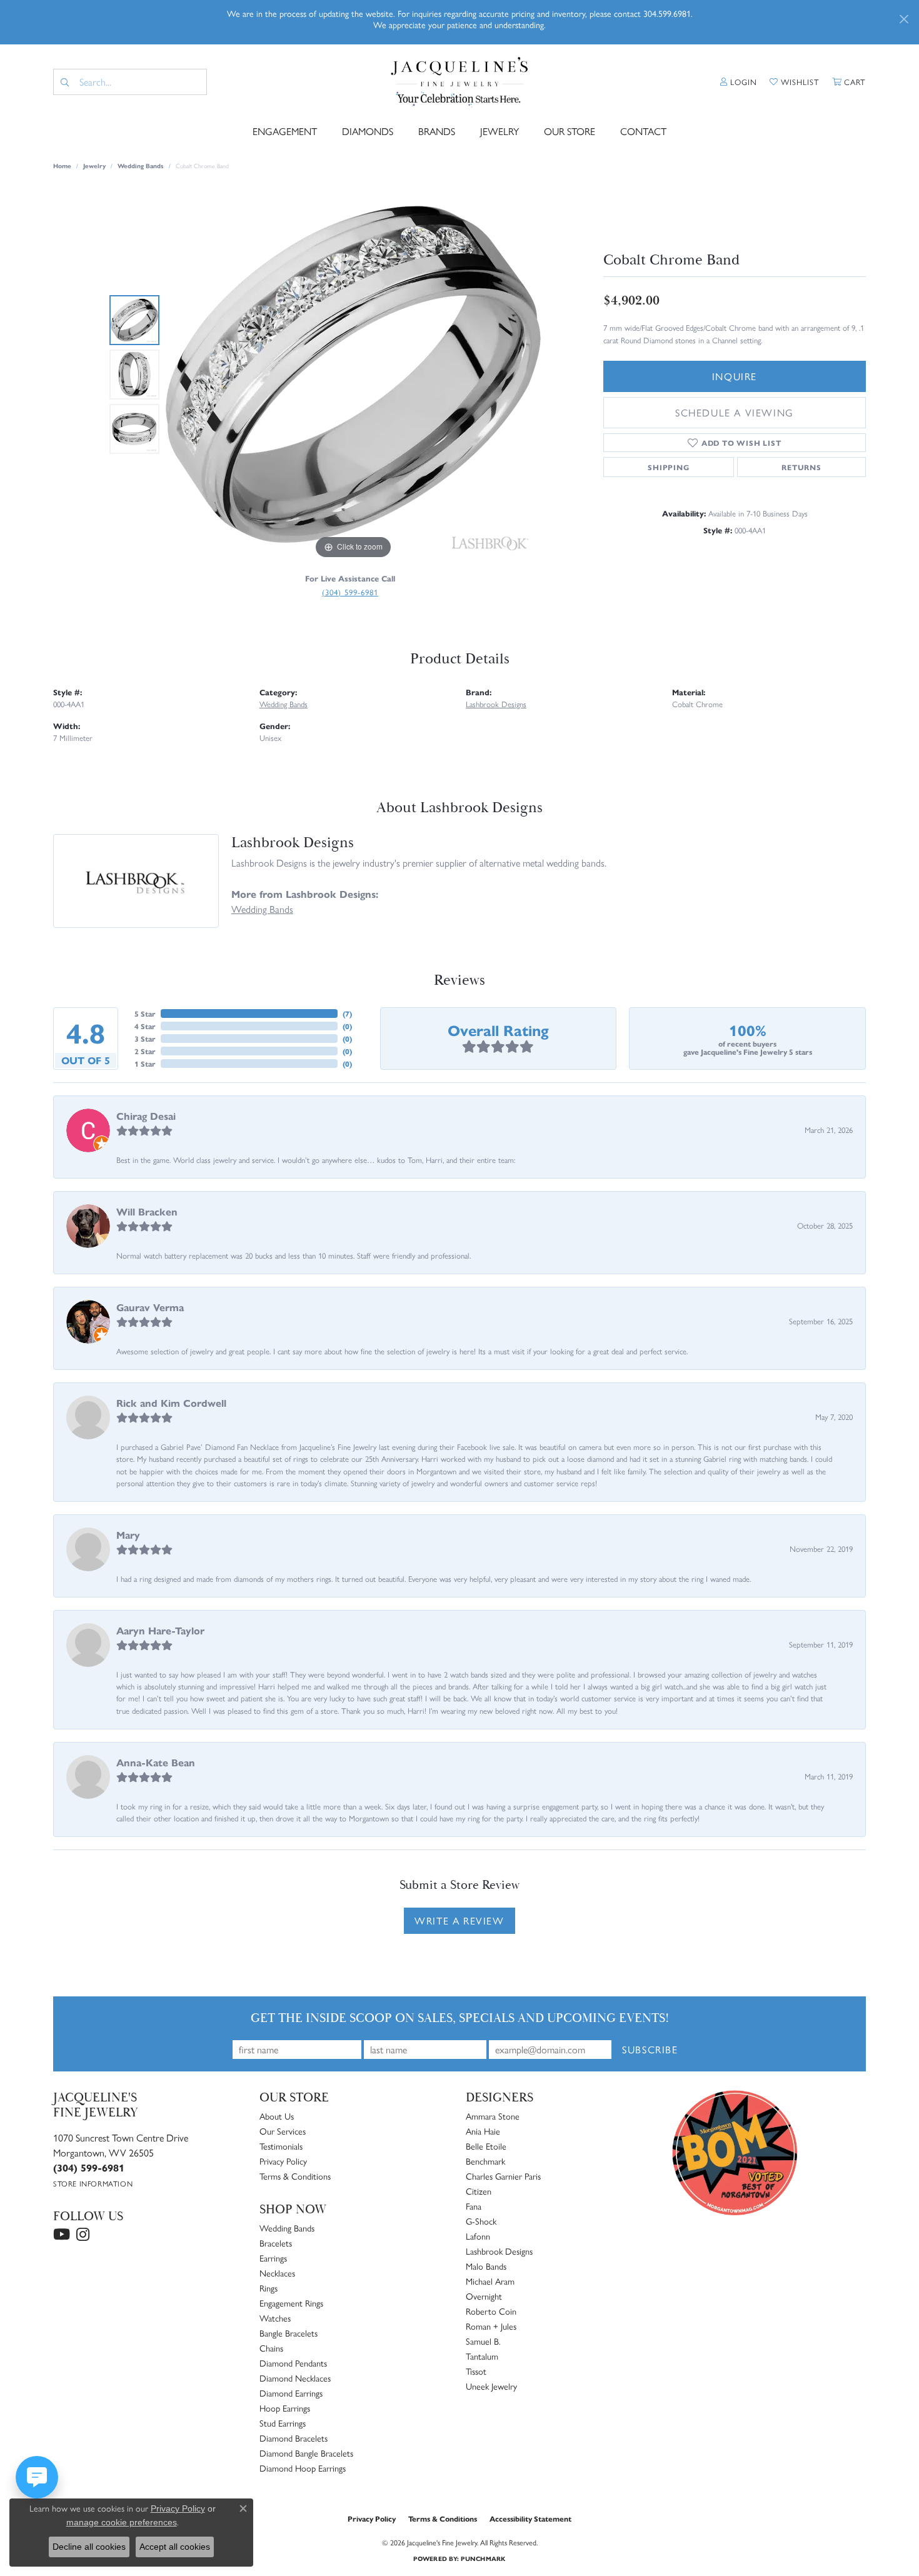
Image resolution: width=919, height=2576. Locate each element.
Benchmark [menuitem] (485, 2161)
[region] (353, 375)
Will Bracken (147, 1211)
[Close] (904, 19)
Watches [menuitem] (275, 2318)
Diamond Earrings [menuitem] (291, 2393)
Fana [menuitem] (474, 2206)
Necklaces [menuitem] (277, 2273)
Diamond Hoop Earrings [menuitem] (303, 2468)
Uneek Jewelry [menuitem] (491, 2386)
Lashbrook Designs (496, 704)
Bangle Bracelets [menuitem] (289, 2333)
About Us (277, 2116)
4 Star (145, 1026)
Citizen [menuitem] (479, 2191)
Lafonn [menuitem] (478, 2236)
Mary (128, 1535)
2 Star (145, 1051)
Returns (801, 467)
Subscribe (650, 2049)
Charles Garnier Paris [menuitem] (503, 2176)
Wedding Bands (141, 166)
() (347, 1014)
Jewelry (500, 131)
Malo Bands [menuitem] (486, 2266)
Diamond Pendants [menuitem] (293, 2363)
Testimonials (281, 2146)
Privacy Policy (283, 2161)
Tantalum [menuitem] (482, 2356)
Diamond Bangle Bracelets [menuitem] (306, 2453)
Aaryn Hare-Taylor (160, 1630)
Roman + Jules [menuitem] (491, 2326)
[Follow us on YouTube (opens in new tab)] (62, 2235)
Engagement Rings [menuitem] (291, 2303)
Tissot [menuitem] (476, 2371)
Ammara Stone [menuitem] (493, 2116)
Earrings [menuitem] (273, 2258)
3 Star (145, 1039)
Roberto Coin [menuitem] (491, 2311)
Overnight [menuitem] (484, 2296)
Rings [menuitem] (269, 2288)
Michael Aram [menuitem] (490, 2281)
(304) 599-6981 (350, 592)
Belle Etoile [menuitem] (486, 2146)
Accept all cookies (175, 2547)
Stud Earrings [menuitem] (283, 2423)
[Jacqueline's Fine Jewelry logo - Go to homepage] (460, 82)
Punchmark (483, 2558)
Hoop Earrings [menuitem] (285, 2408)
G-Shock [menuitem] (481, 2221)
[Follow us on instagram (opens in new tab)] (83, 2235)
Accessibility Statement (530, 2518)
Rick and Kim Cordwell (171, 1403)
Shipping (668, 467)
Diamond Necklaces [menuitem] (295, 2378)
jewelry (94, 166)
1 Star (145, 1064)
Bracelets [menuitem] (276, 2243)
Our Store (570, 131)
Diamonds (368, 131)
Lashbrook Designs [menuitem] (499, 2251)
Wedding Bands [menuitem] (287, 2228)
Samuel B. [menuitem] (483, 2341)
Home (62, 166)
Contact (643, 131)
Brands (437, 131)
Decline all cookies (89, 2547)
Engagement (285, 131)
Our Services (283, 2131)
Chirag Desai (146, 1116)
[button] (739, 82)
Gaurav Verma (150, 1307)
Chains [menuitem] (271, 2348)
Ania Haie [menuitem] (483, 2131)
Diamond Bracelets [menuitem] (294, 2438)
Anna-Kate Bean (156, 1762)
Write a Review (459, 1920)
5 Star (145, 1014)
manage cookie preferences (122, 2522)
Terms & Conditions (295, 2176)
